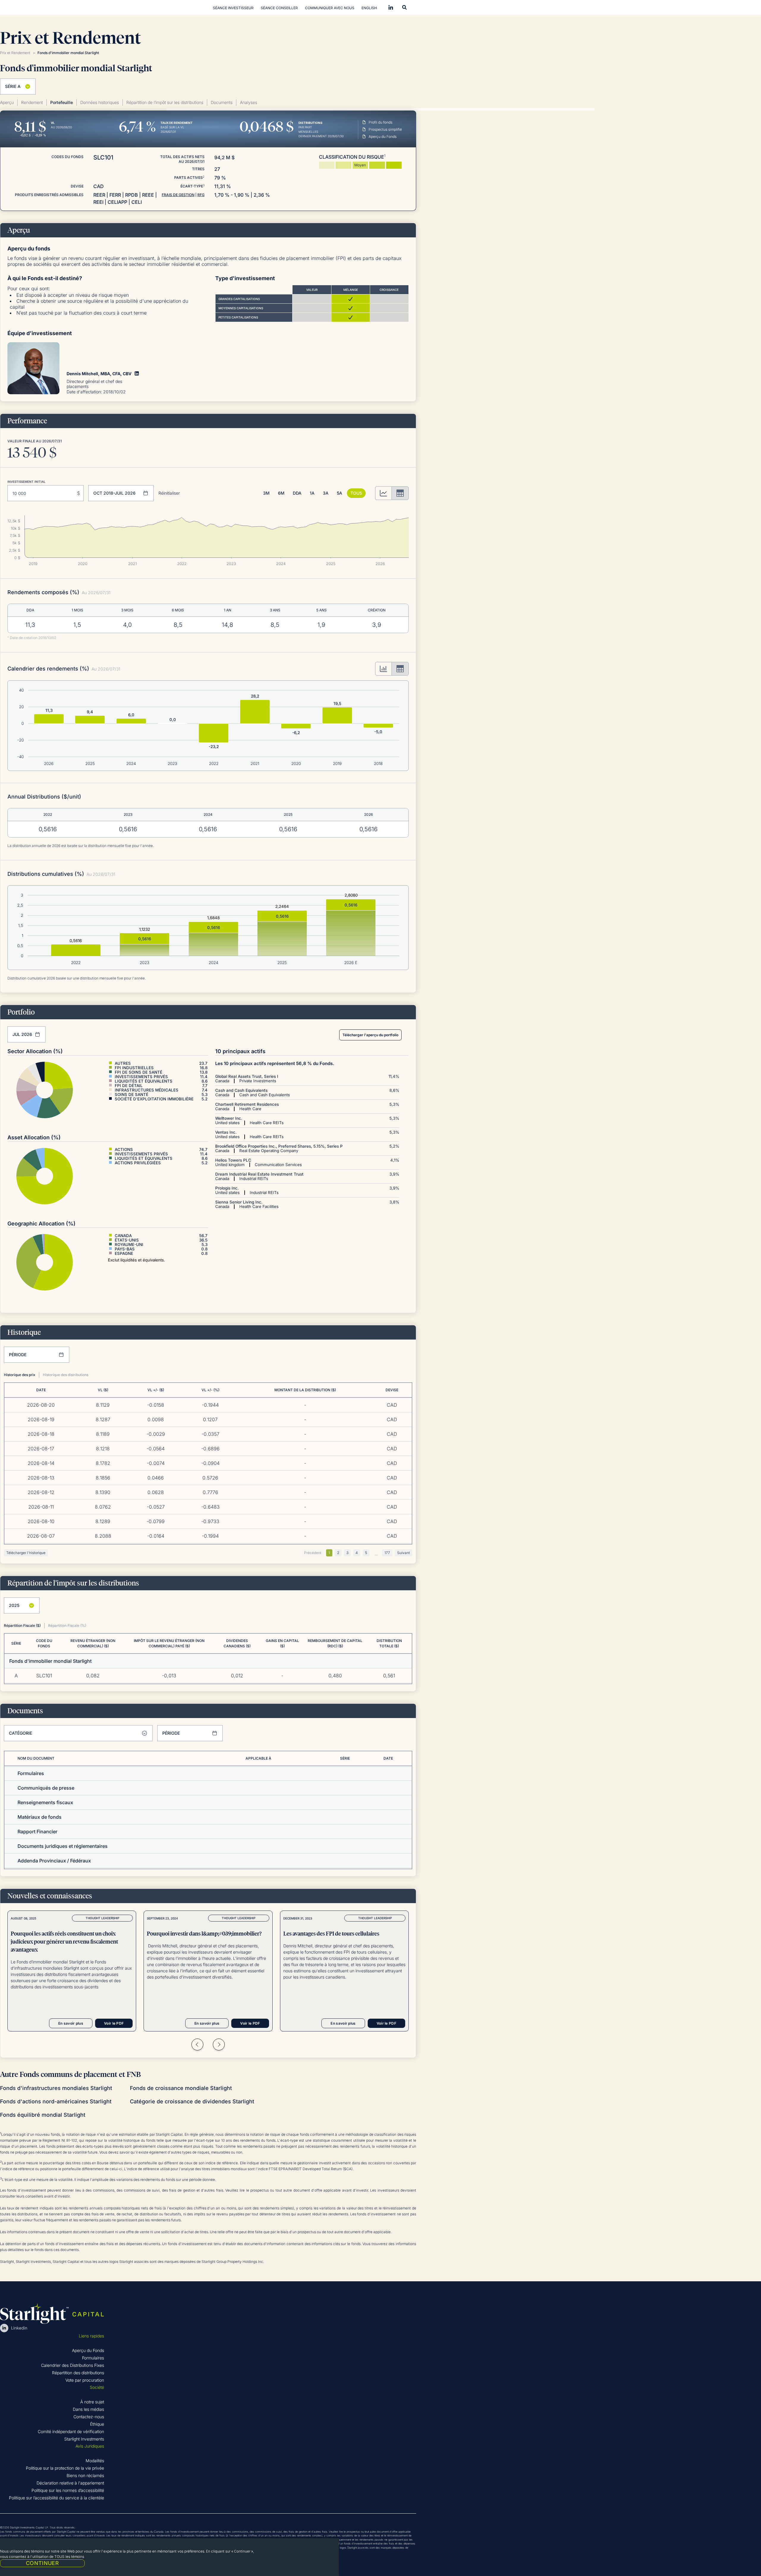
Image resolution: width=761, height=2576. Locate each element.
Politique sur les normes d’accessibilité (68, 2490)
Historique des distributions (66, 1375)
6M (281, 493)
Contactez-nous (89, 2417)
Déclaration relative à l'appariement (70, 2483)
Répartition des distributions (78, 2373)
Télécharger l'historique (26, 1553)
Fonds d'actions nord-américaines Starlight (56, 2101)
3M (266, 493)
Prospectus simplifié (385, 129)
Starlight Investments (84, 2439)
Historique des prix (20, 1375)
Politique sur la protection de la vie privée (65, 2468)
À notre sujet (92, 2402)
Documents (222, 102)
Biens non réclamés (85, 2475)
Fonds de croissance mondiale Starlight (181, 2088)
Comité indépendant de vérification (71, 2431)
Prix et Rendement (15, 53)
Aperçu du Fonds (383, 137)
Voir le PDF (114, 2023)
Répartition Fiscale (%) (67, 1625)
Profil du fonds (380, 122)
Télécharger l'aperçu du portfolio (370, 1035)
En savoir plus (71, 2023)
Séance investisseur (233, 8)
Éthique (97, 2424)
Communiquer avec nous (330, 8)
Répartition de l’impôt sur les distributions (165, 102)
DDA (297, 493)
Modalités (95, 2461)
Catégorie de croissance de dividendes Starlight (192, 2101)
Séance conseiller (279, 8)
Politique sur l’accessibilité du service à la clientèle (56, 2498)
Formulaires (93, 2358)
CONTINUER (42, 2563)
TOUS (356, 493)
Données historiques (100, 102)
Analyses (249, 102)
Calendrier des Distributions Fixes (73, 2365)
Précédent (313, 1553)
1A (312, 493)
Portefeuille (62, 102)
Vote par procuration (85, 2380)
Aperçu (7, 102)
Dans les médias (88, 2409)
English (369, 8)
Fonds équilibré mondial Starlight (43, 2115)
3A (326, 493)
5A (339, 493)
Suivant (404, 1553)
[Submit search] (404, 7)
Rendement (32, 102)
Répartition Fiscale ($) (22, 1625)
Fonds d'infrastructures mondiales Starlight (56, 2088)
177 (387, 1553)
